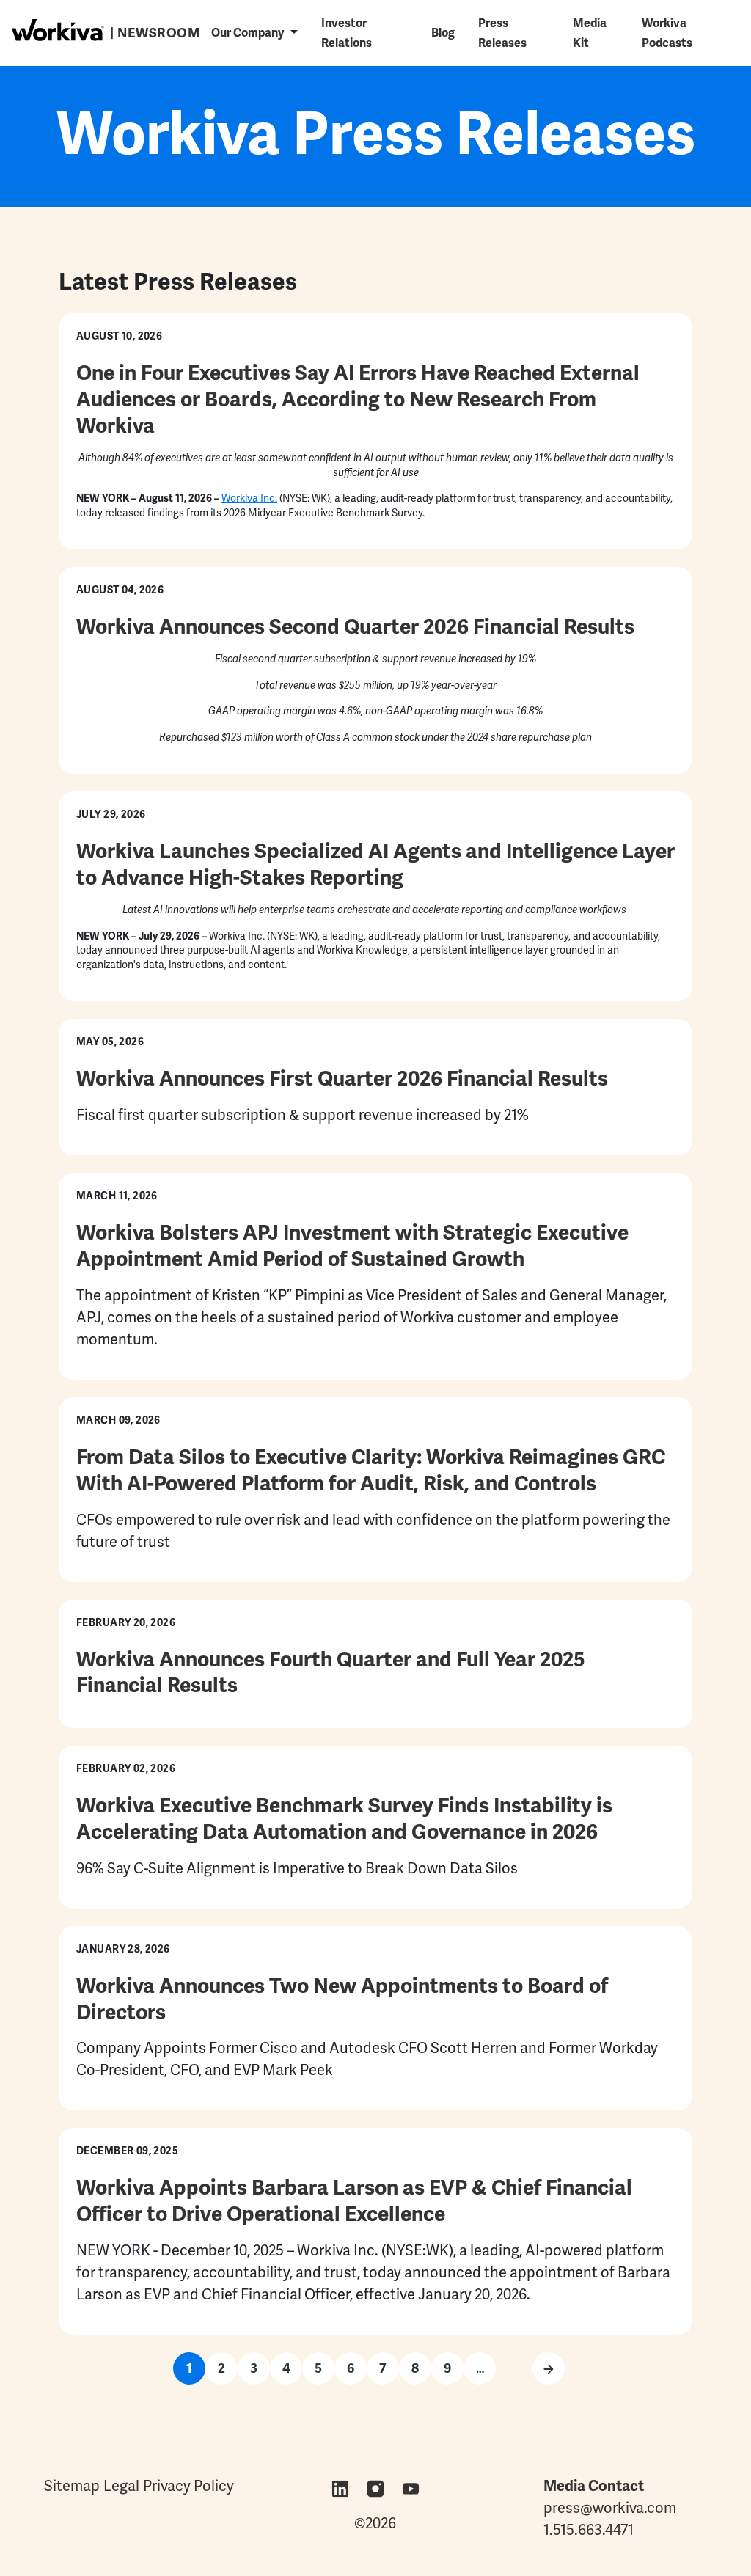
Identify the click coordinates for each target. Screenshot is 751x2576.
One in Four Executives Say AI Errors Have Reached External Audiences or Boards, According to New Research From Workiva (358, 399)
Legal (121, 2486)
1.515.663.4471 (589, 2530)
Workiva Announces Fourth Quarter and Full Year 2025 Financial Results (331, 1672)
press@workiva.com (610, 2508)
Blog (443, 33)
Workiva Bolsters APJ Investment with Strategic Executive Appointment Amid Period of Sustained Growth (352, 1245)
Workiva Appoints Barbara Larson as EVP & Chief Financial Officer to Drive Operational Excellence (354, 2200)
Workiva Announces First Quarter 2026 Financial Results (342, 1078)
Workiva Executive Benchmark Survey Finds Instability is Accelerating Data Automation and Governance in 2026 (344, 1818)
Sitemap (72, 2486)
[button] (254, 33)
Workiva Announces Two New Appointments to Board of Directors (342, 1999)
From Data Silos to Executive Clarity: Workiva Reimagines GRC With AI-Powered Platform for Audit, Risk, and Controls (371, 1470)
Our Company (248, 33)
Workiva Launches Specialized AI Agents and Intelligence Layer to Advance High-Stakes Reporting (375, 864)
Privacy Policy (188, 2486)
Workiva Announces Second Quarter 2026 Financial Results (355, 626)
